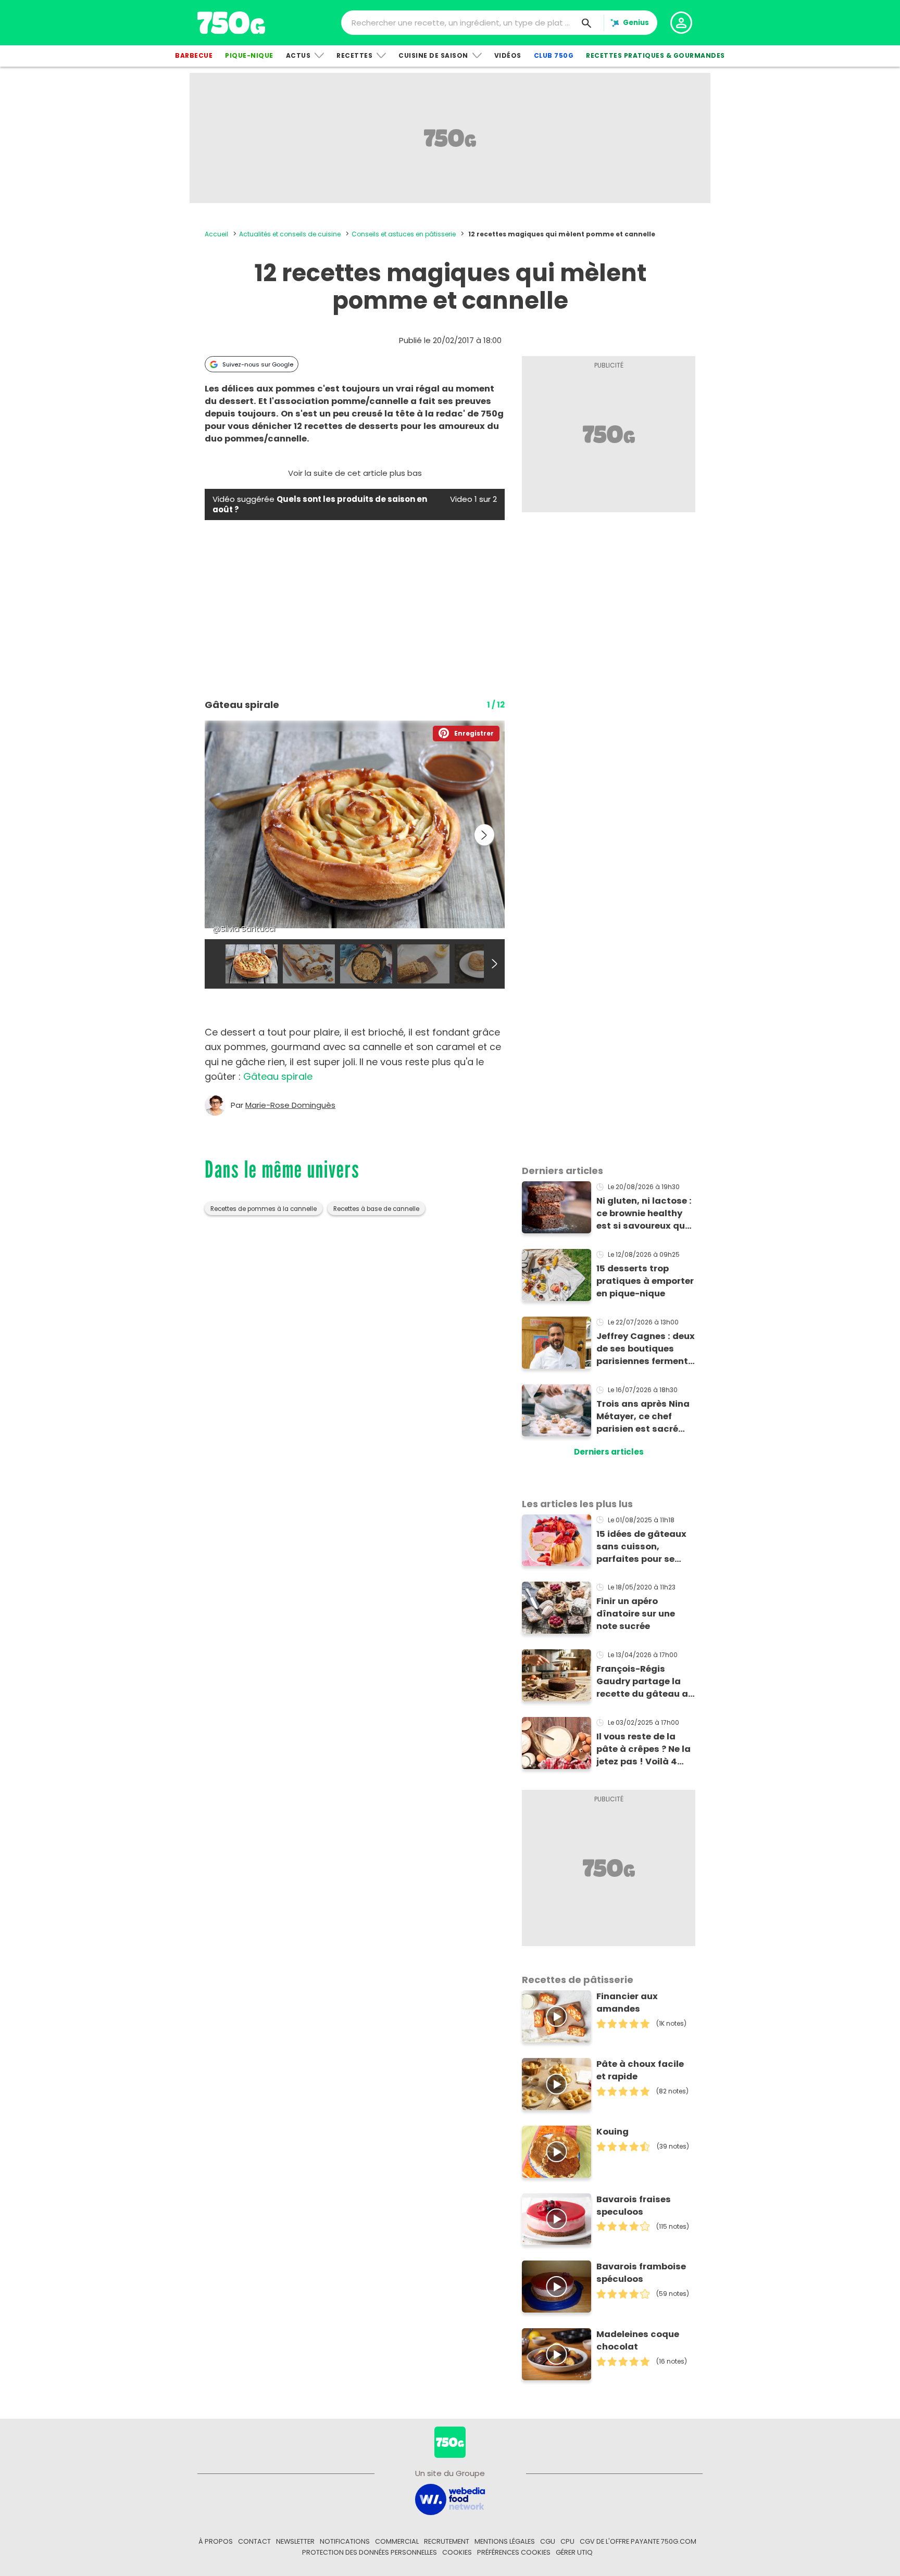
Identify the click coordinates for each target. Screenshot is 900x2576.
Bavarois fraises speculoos (634, 2206)
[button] (466, 734)
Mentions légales (505, 2541)
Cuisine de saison (433, 55)
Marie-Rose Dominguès (290, 1105)
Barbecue (194, 55)
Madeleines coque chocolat (638, 2340)
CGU (548, 2541)
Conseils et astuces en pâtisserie (404, 234)
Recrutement (447, 2541)
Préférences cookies (514, 2552)
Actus (298, 55)
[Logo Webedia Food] (450, 2499)
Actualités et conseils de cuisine (290, 234)
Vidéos (508, 55)
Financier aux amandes (627, 2003)
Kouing (612, 2132)
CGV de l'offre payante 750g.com (638, 2541)
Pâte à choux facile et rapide (640, 2070)
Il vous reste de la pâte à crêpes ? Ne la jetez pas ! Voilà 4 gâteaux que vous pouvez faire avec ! (643, 1749)
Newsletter (295, 2541)
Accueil (216, 234)
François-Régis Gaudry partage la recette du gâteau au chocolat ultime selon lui (645, 1682)
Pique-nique (249, 55)
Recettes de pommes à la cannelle (264, 1209)
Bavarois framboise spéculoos (641, 2273)
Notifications (345, 2541)
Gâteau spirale (278, 1076)
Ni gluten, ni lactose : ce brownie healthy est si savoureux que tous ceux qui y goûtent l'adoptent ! (644, 1214)
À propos (216, 2541)
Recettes (354, 55)
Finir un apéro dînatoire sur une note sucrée (636, 1614)
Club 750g (554, 55)
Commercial (397, 2541)
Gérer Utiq (574, 2552)
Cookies (457, 2552)
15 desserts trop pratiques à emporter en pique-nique (645, 1281)
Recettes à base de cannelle (376, 1209)
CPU (567, 2541)
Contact (254, 2541)
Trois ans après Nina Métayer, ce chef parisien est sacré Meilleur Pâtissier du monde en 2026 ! (643, 1417)
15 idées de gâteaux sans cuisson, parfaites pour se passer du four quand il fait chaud (646, 1547)
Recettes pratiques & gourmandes (655, 55)
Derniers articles (609, 1452)
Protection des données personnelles (370, 2552)
